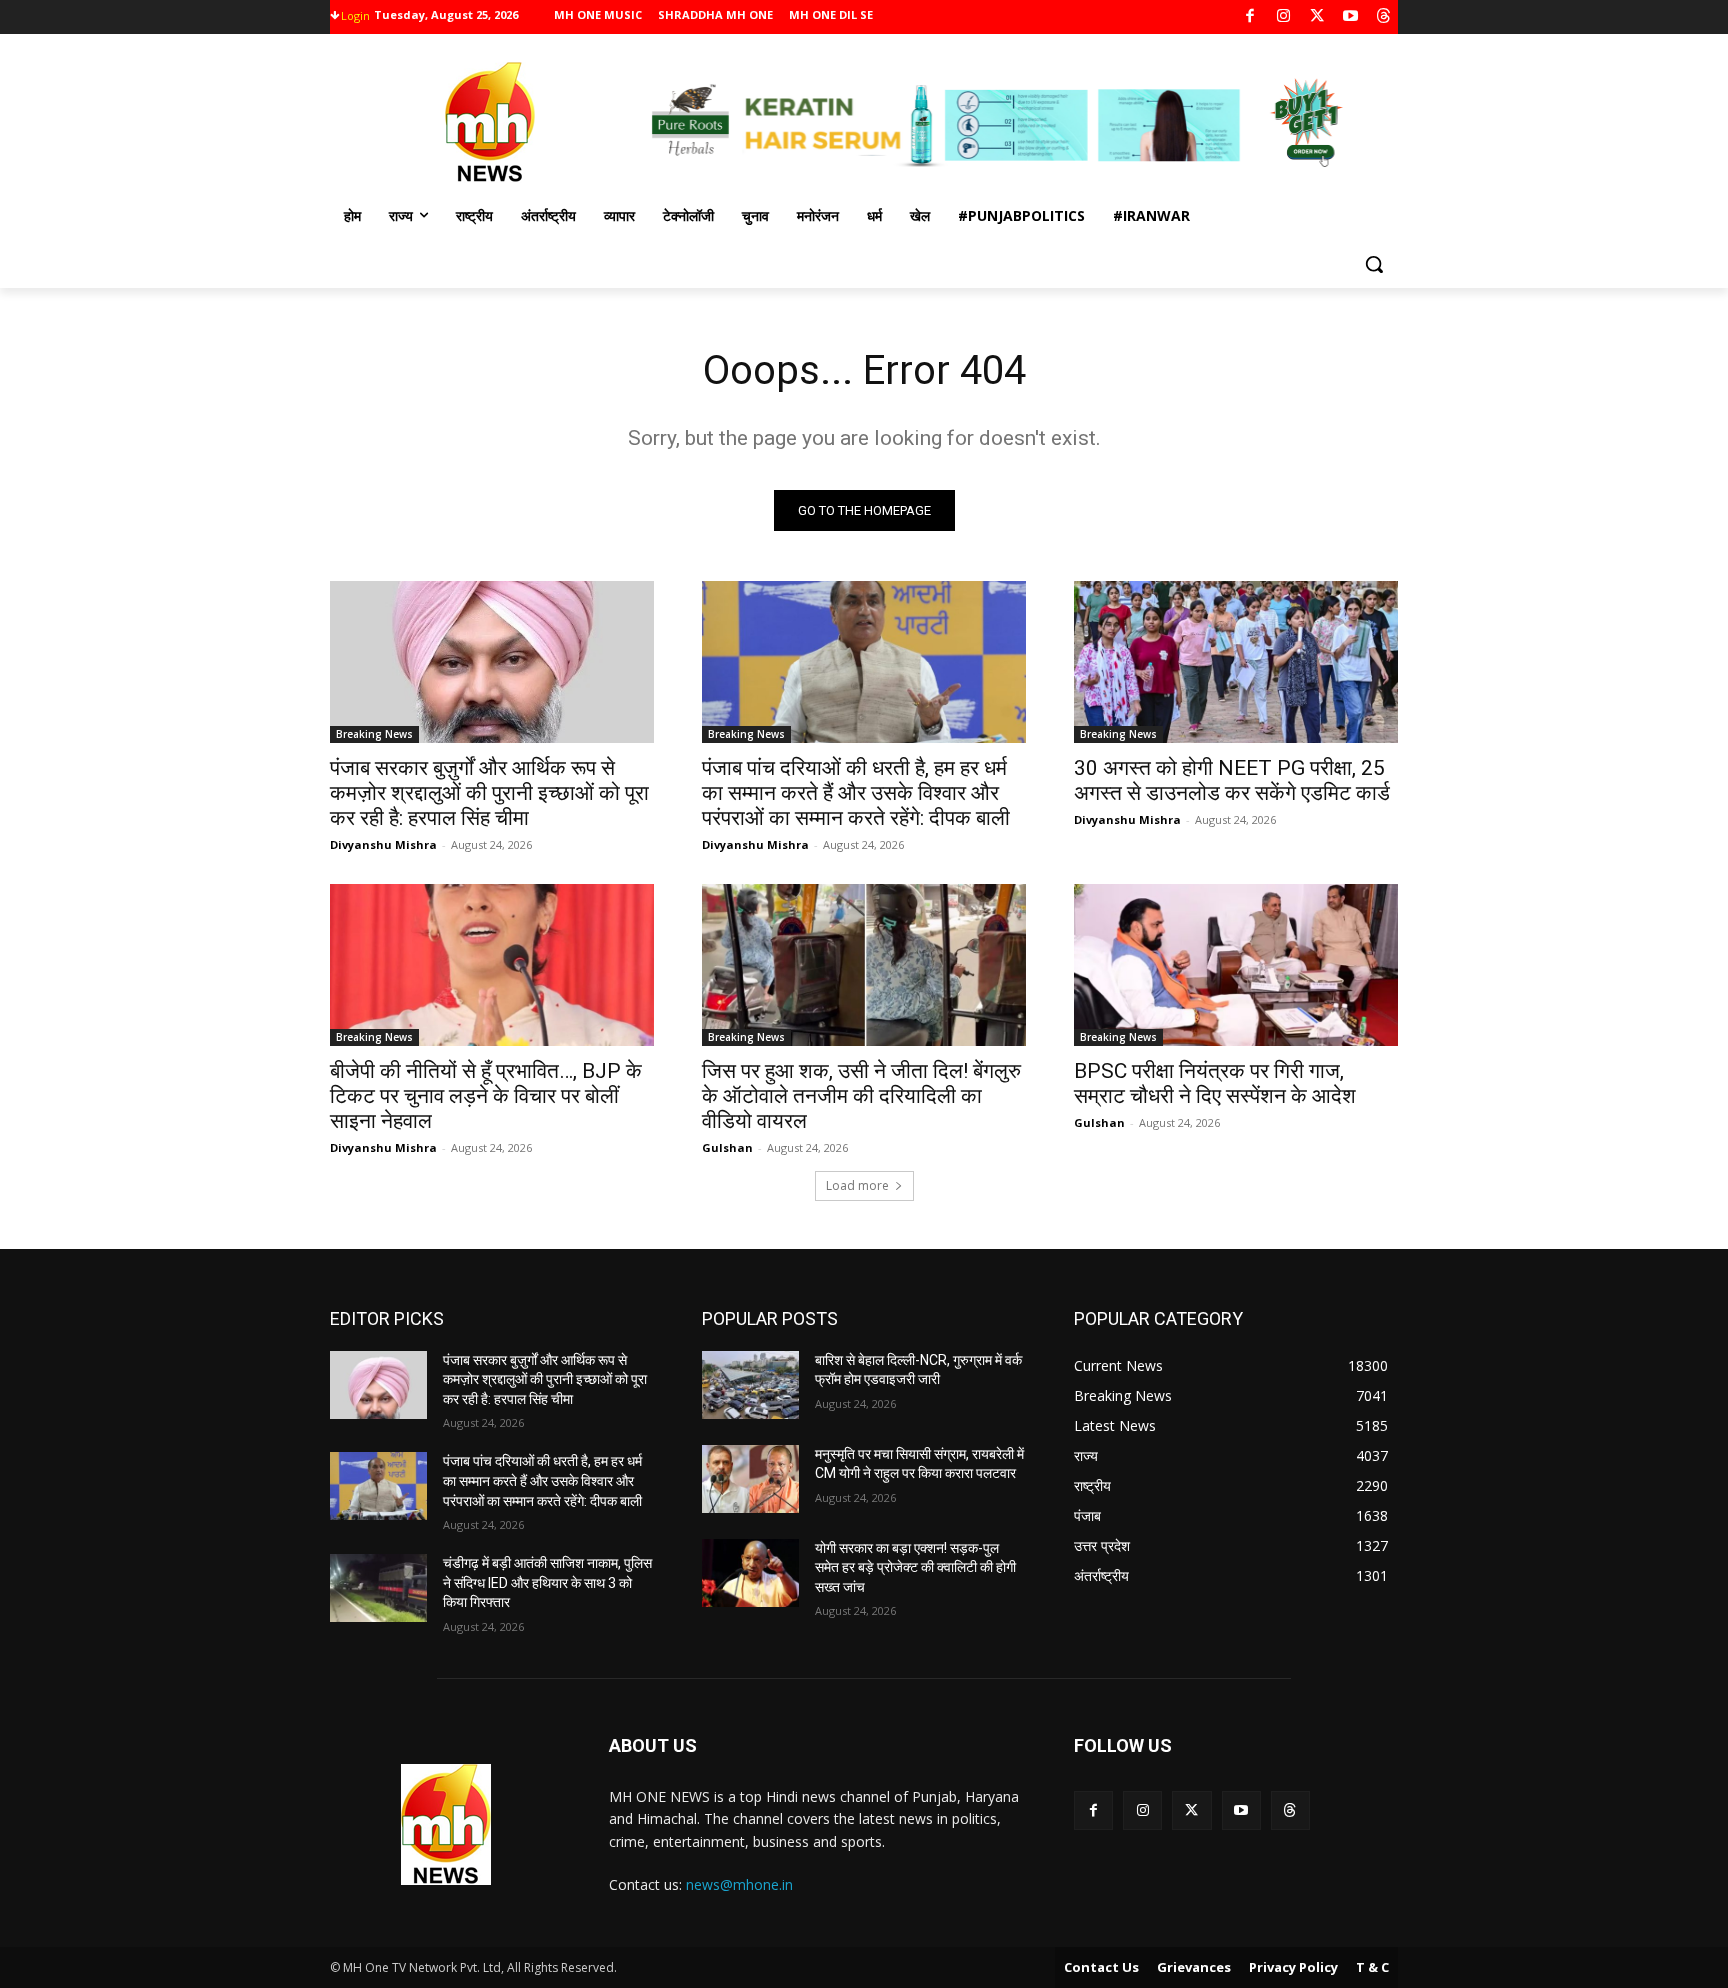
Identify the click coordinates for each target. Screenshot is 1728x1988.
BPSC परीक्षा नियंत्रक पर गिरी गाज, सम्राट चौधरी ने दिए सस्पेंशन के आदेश (1215, 1083)
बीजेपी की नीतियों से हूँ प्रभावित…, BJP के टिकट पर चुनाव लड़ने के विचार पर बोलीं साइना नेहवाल (486, 1096)
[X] (1317, 17)
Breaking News (374, 734)
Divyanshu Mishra (383, 844)
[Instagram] (1283, 17)
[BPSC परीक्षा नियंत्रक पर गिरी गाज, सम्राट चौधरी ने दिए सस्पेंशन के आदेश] (1236, 965)
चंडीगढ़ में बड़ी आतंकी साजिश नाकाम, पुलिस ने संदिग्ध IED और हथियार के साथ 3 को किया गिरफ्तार (547, 1582)
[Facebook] (1250, 17)
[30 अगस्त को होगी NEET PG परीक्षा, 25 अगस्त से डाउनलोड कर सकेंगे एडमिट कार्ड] (1236, 662)
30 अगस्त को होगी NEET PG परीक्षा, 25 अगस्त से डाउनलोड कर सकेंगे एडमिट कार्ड (1232, 780)
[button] (1374, 264)
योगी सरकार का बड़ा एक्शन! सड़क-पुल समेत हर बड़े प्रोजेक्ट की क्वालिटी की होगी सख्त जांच (915, 1567)
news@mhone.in (739, 1884)
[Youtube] (1350, 17)
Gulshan (727, 1147)
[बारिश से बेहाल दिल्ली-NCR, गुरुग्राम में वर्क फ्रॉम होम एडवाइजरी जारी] (750, 1385)
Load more (857, 1185)
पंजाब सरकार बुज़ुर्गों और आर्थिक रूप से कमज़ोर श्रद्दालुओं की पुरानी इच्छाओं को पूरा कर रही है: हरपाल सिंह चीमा (489, 793)
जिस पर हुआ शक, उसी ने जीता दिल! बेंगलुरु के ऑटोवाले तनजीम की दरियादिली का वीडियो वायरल (861, 1096)
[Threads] (1384, 17)
